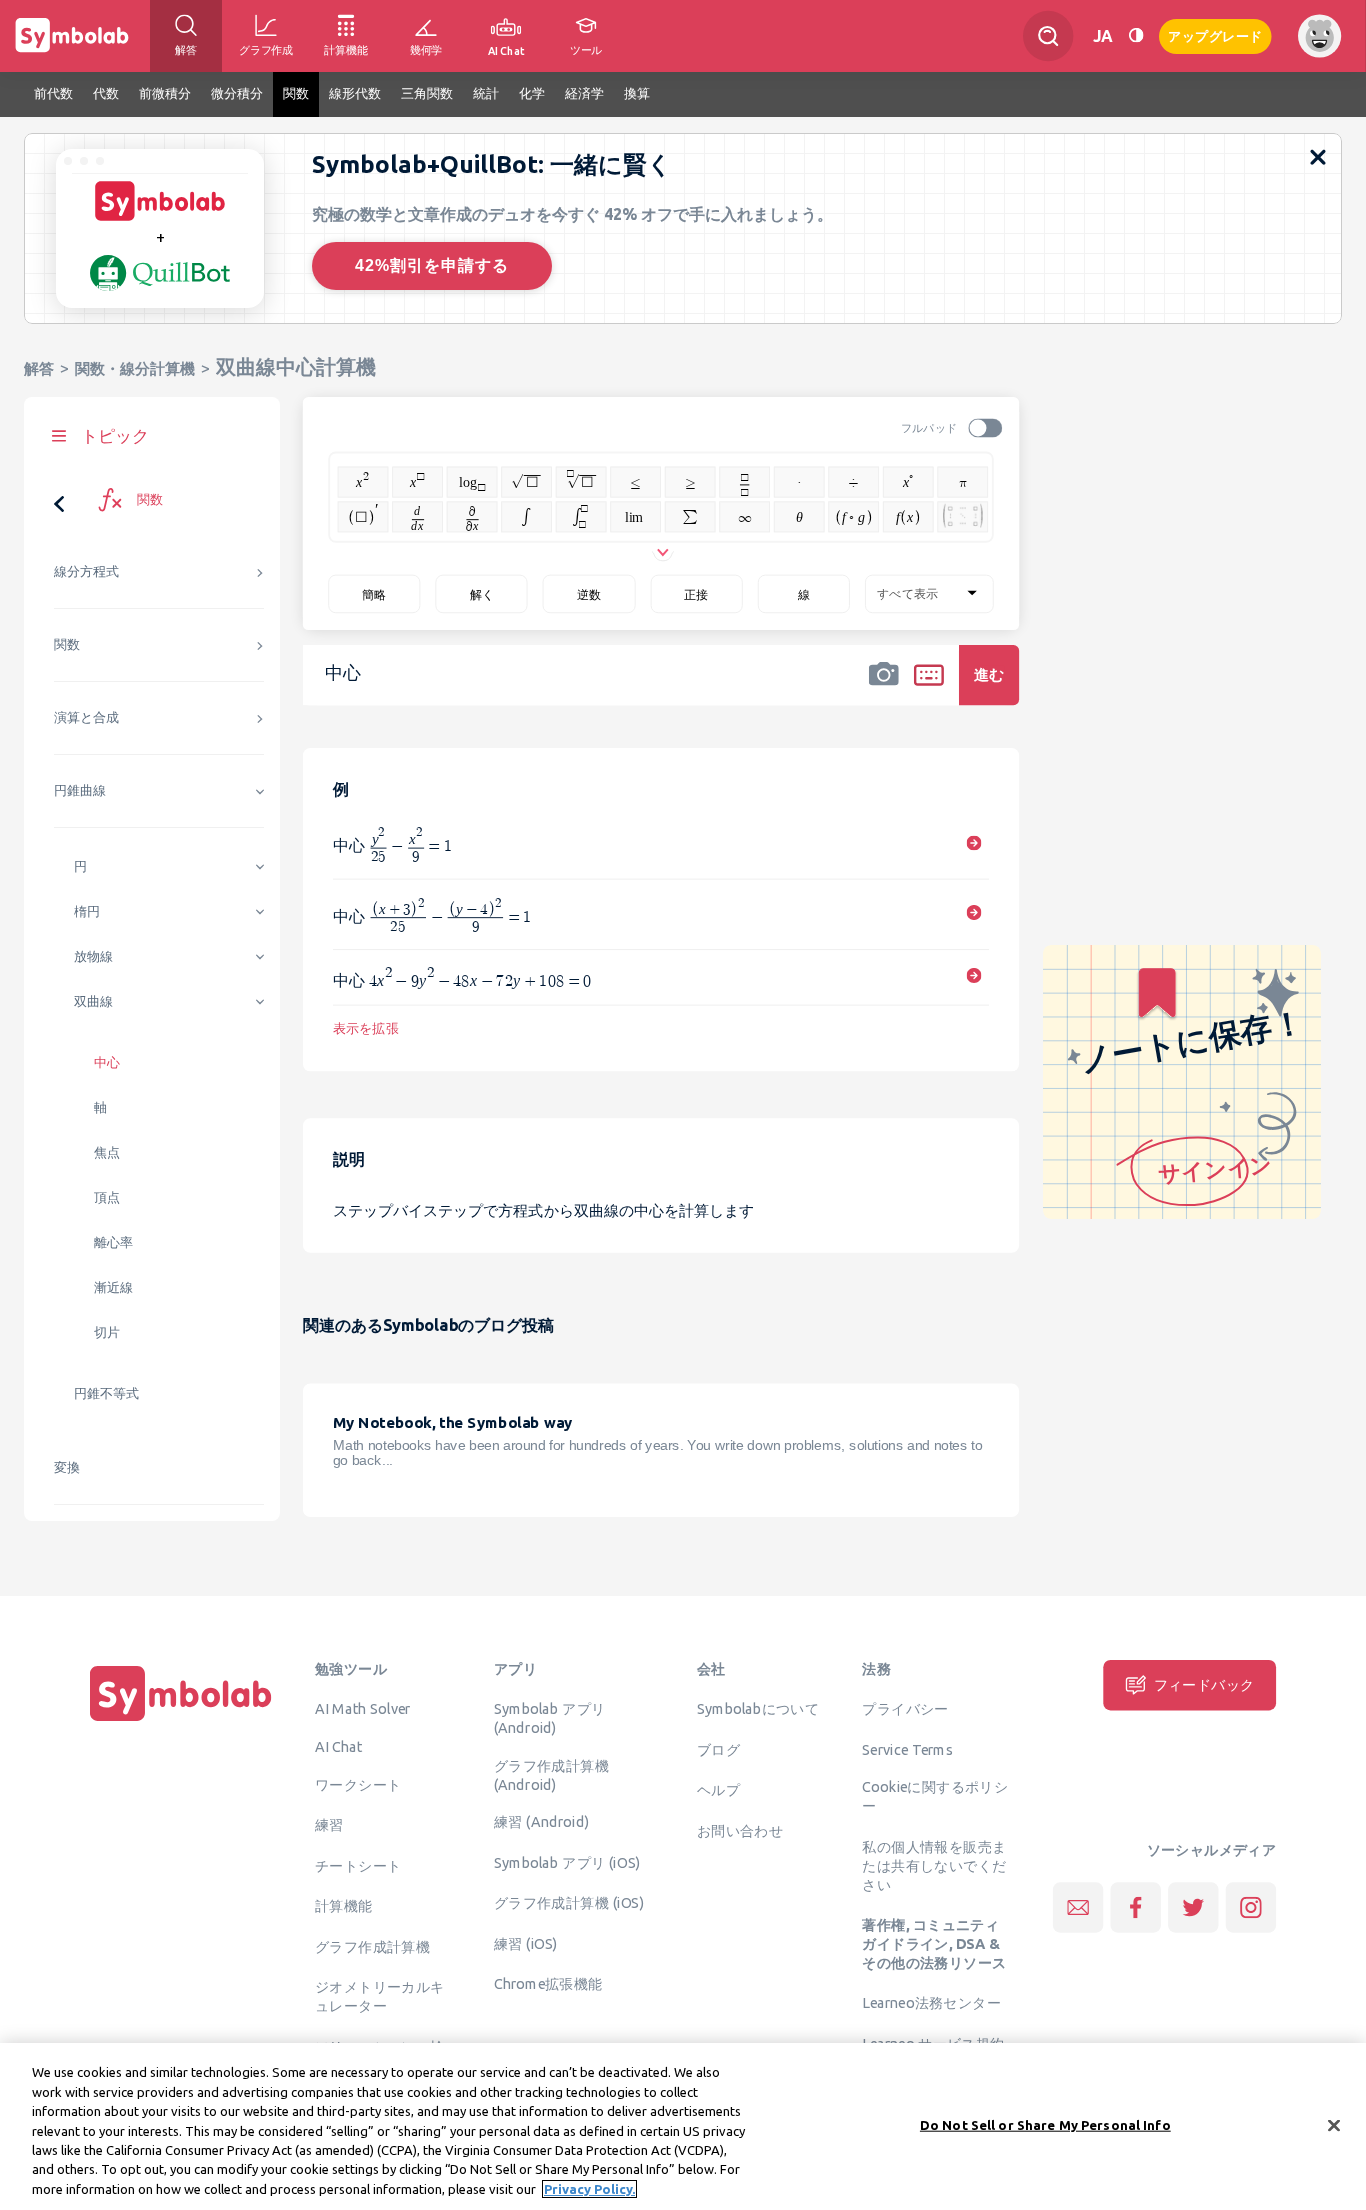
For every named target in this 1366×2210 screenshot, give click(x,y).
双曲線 (93, 1001)
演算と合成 (86, 717)
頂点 (107, 1197)
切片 (107, 1332)
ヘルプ (718, 1790)
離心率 (113, 1242)
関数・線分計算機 (135, 368)
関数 (67, 644)
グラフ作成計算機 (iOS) (569, 1903)
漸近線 (113, 1287)
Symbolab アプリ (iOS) (567, 1863)
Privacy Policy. (589, 2189)
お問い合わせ (740, 1830)
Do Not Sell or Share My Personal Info (1045, 2124)
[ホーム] (181, 1721)
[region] (683, 2126)
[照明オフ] (1136, 35)
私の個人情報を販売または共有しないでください (934, 1865)
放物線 (93, 956)
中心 (107, 1062)
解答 (39, 368)
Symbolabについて (758, 1709)
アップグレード (1215, 34)
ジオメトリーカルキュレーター (380, 1996)
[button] (884, 688)
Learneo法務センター (931, 2003)
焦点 (107, 1152)
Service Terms (907, 1749)
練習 (329, 1825)
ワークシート (358, 1784)
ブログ (718, 1749)
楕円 (87, 911)
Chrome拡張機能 (548, 1984)
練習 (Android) (541, 1822)
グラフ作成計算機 (372, 1946)
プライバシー (905, 1709)
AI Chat (339, 1747)
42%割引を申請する (432, 265)
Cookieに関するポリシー (935, 1796)
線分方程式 (86, 571)
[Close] (1334, 2125)
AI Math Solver (362, 1709)
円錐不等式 (106, 1393)
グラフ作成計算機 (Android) (551, 1774)
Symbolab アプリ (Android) (550, 1718)
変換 (67, 1467)
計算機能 (344, 1906)
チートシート (358, 1865)
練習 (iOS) (526, 1944)
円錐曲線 (80, 790)
